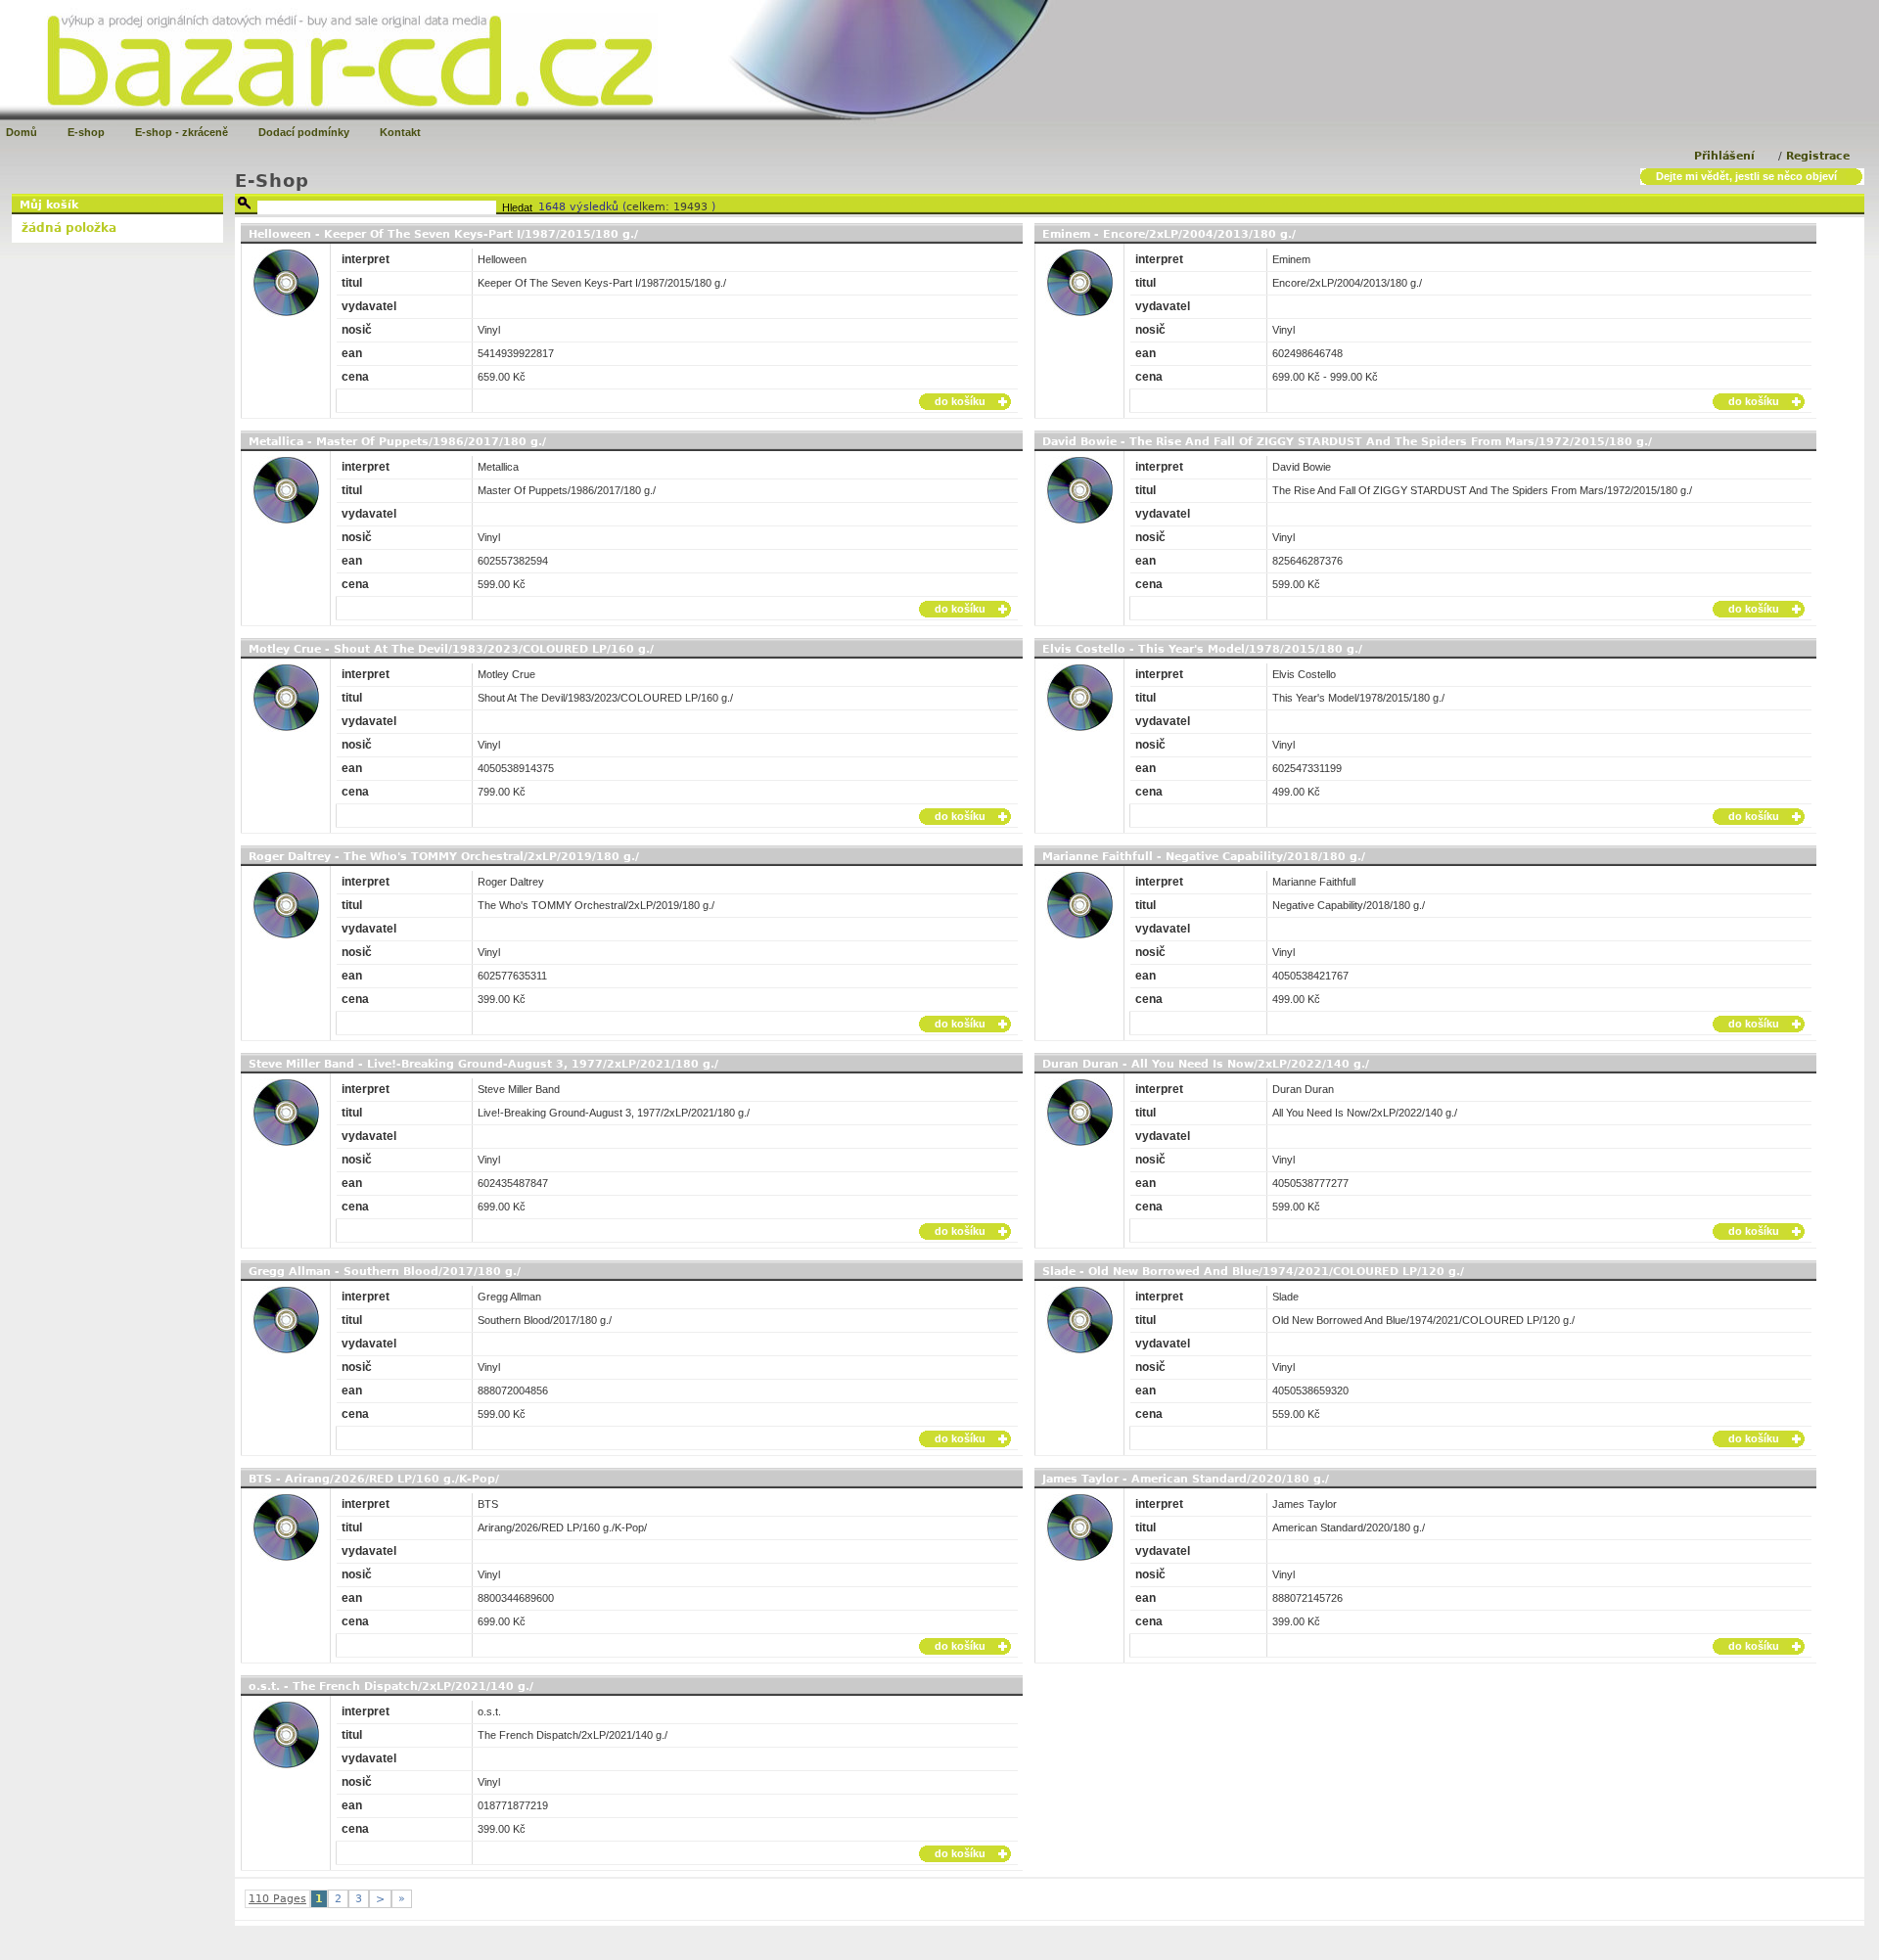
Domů (22, 132)
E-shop (86, 132)
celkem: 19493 (669, 207)
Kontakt (400, 132)
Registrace (1818, 156)
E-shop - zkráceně (182, 132)
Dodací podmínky (304, 132)
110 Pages (277, 1899)
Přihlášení (1724, 156)
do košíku (960, 401)
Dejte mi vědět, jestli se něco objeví (1746, 176)
